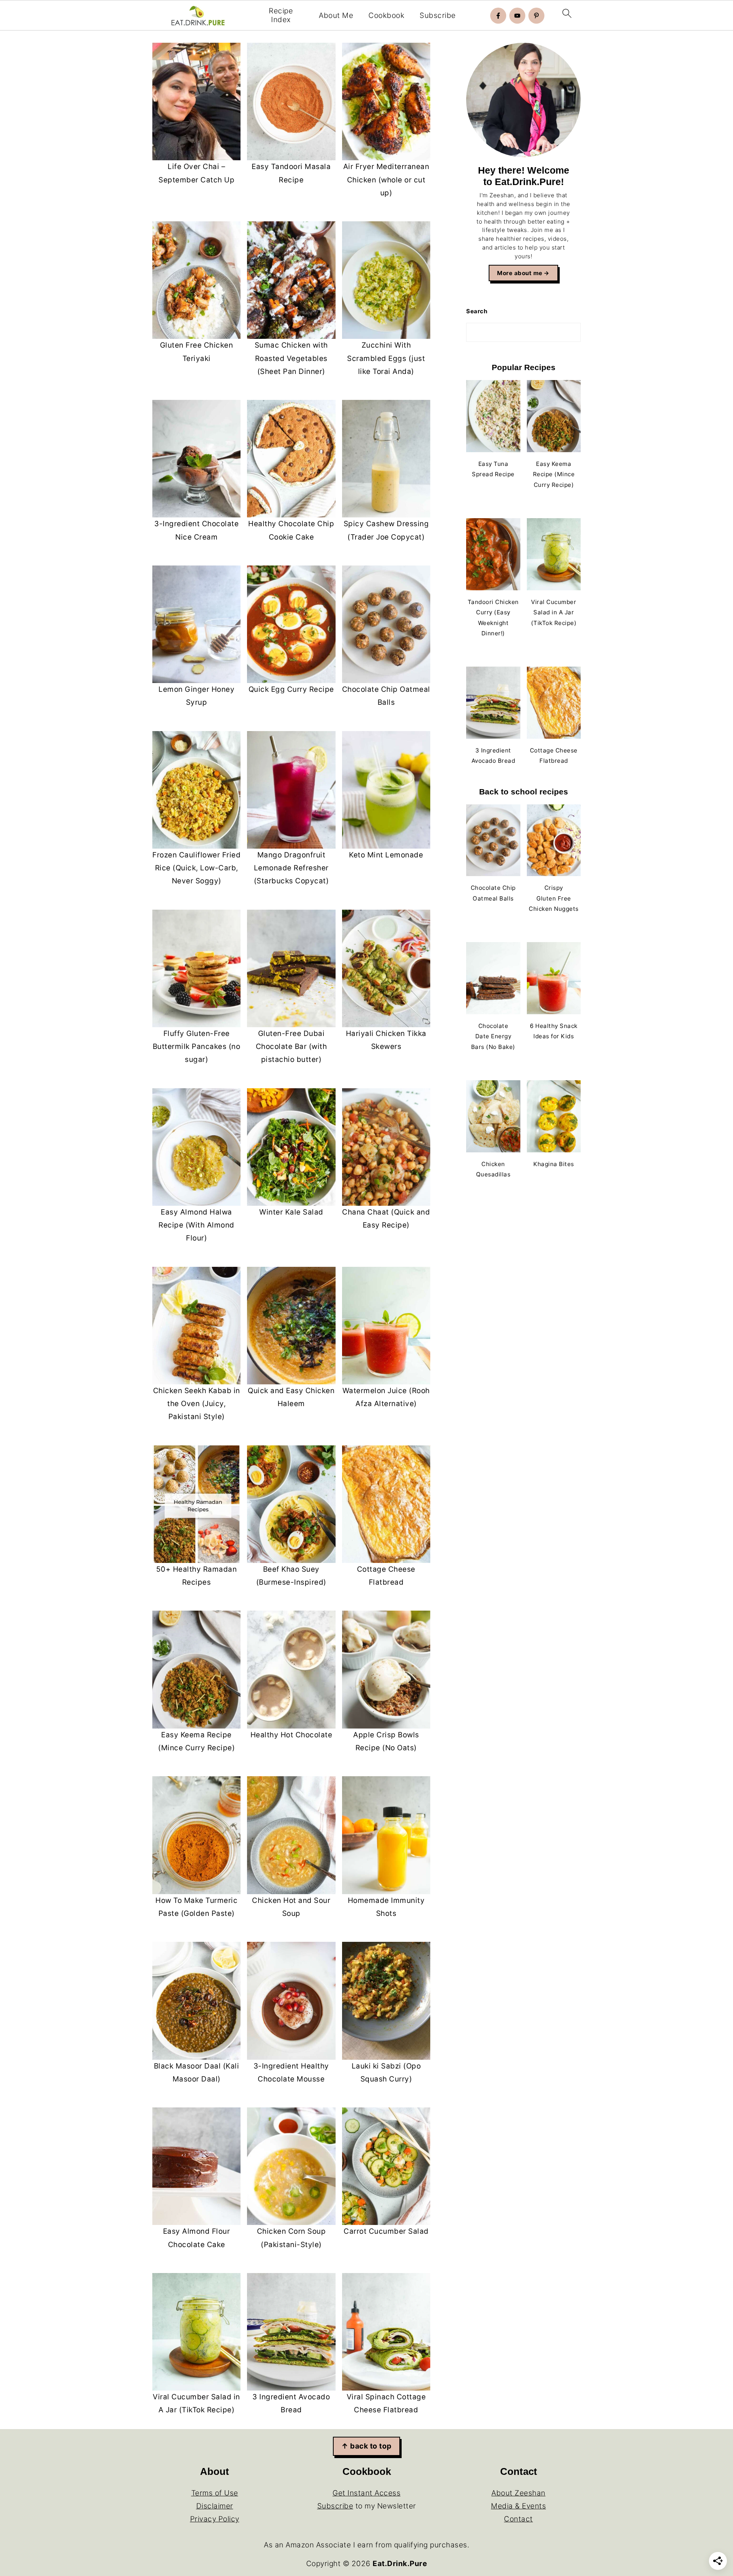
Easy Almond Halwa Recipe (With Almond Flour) (196, 1225)
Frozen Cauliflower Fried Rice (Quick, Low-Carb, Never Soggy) (196, 868)
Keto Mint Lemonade (386, 855)
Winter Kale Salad (291, 1212)
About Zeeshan (518, 2493)
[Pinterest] (536, 16)
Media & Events (518, 2506)
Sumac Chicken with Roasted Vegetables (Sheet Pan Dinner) (291, 358)
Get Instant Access (366, 2493)
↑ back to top (366, 2446)
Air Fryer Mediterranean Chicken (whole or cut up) (386, 180)
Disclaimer (215, 2506)
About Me (336, 16)
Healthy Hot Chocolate (291, 1735)
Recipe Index (281, 15)
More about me (520, 273)
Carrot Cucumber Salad (386, 2231)
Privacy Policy (215, 2519)
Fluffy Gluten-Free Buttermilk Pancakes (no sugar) (197, 1046)
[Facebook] (498, 16)
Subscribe (438, 16)
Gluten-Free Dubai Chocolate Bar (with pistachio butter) (291, 1046)
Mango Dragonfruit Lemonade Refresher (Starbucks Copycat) (291, 868)
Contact (518, 2519)
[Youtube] (517, 16)
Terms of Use (215, 2493)
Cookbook (386, 16)
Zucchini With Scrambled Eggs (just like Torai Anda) (386, 358)
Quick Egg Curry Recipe (291, 689)
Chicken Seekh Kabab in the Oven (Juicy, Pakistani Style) (197, 1404)
